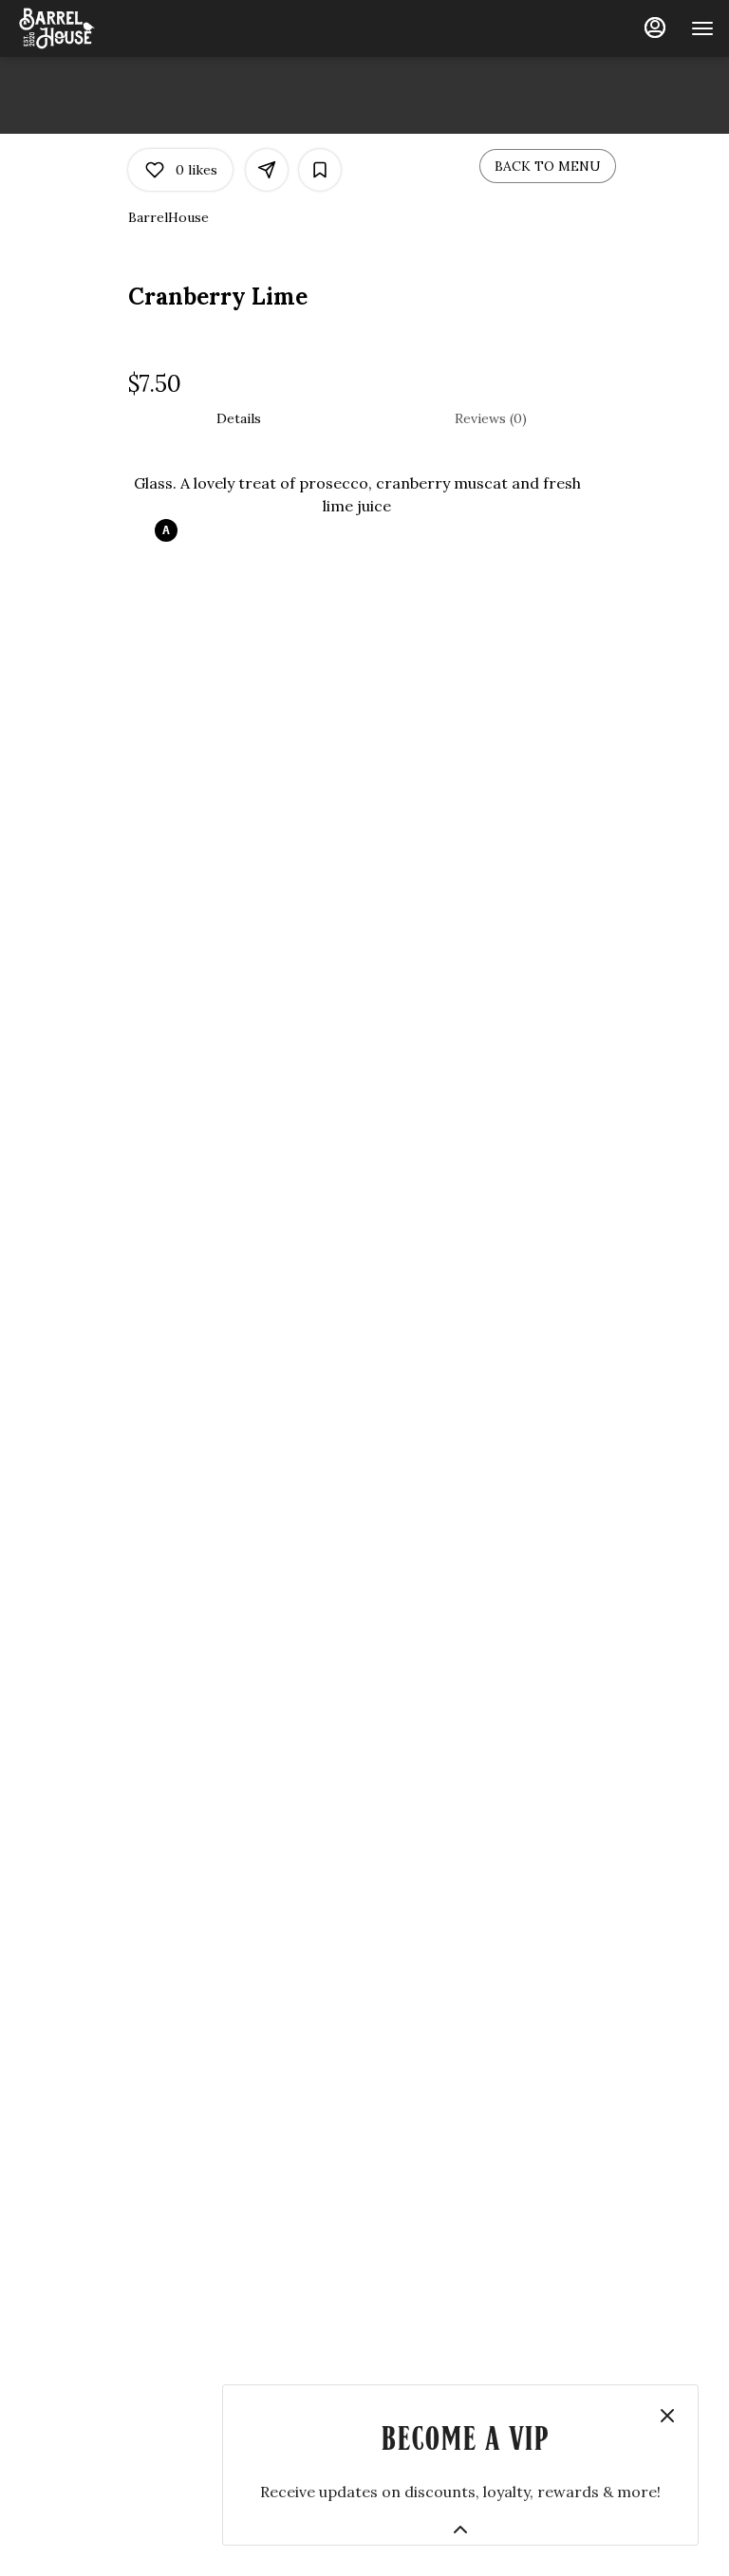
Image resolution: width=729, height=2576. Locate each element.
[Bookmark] (320, 170)
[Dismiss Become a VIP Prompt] (667, 2416)
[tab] (239, 418)
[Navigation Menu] (702, 28)
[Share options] (267, 170)
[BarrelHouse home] (101, 28)
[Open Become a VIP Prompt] (460, 2530)
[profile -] (655, 28)
